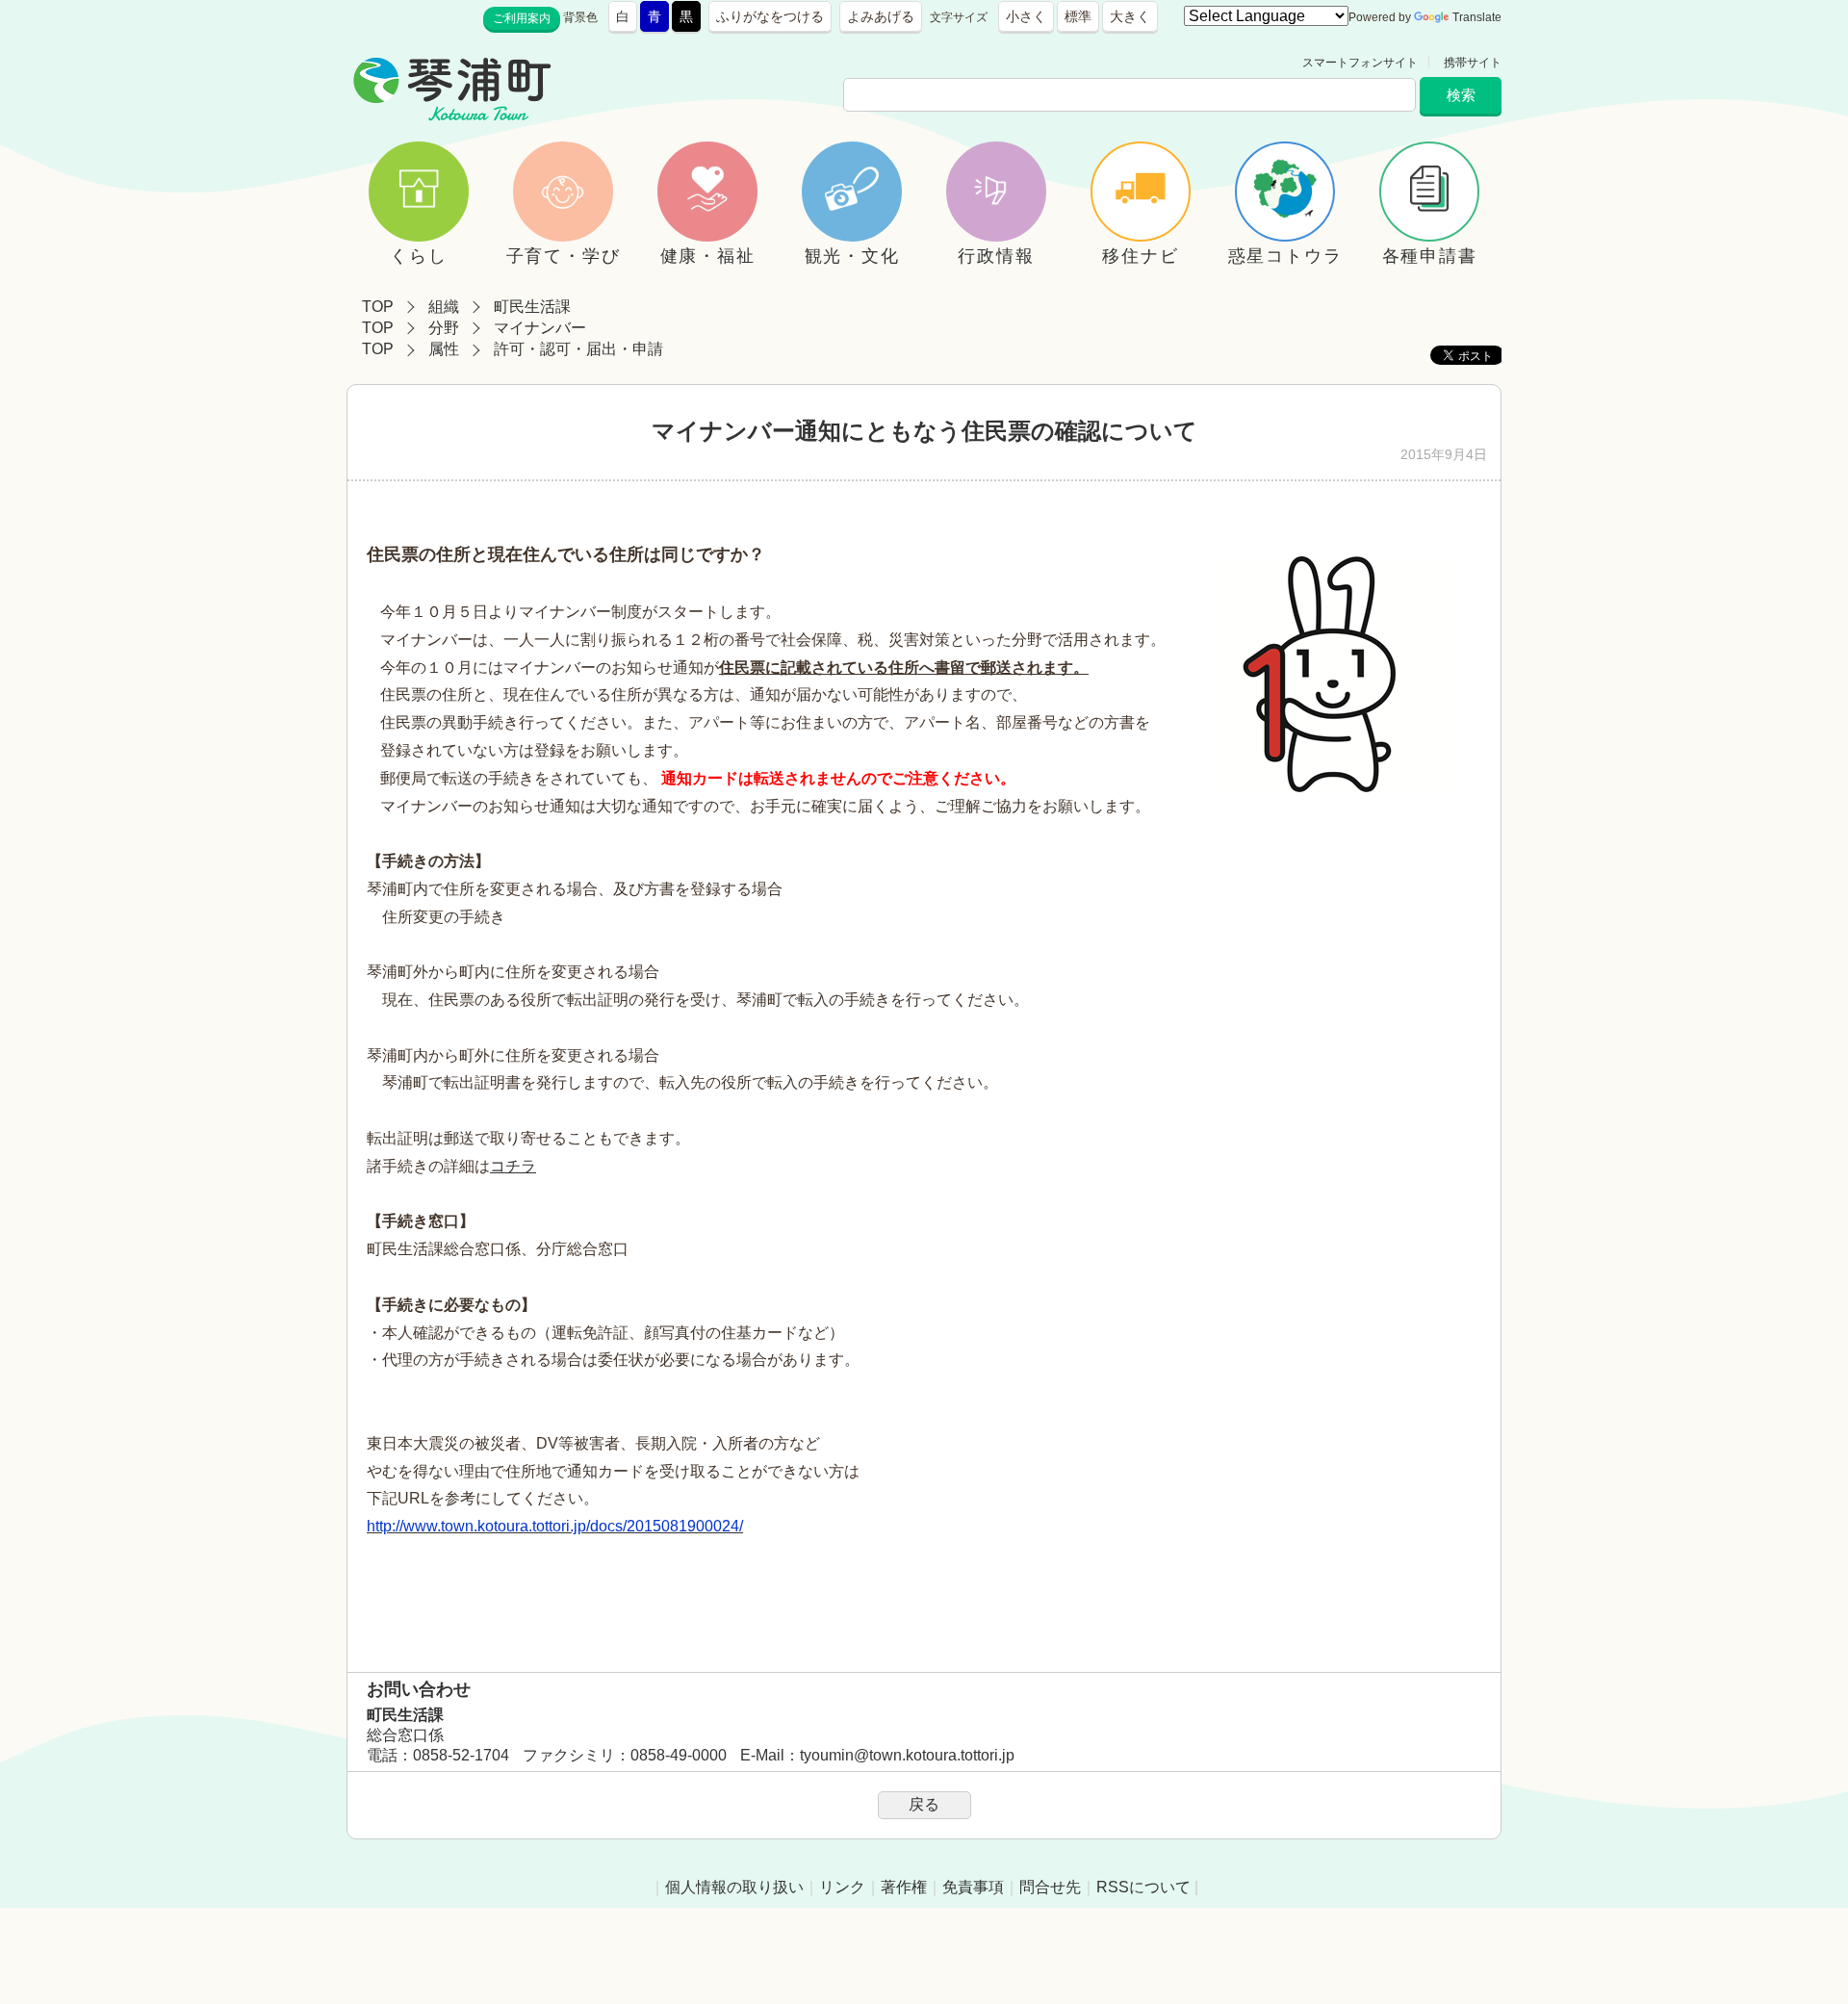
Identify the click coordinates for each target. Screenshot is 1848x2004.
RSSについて (1143, 1887)
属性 (444, 349)
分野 (444, 328)
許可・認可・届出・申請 (578, 349)
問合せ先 (1050, 1887)
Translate (1477, 17)
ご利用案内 (522, 18)
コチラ (513, 1166)
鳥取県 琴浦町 (641, 63)
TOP (378, 307)
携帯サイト (1473, 63)
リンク (842, 1887)
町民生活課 (532, 307)
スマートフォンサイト (1360, 63)
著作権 (904, 1887)
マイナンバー (540, 328)
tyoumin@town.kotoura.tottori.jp (907, 1755)
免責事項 (973, 1887)
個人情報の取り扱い (734, 1887)
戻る (924, 1804)
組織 (444, 307)
